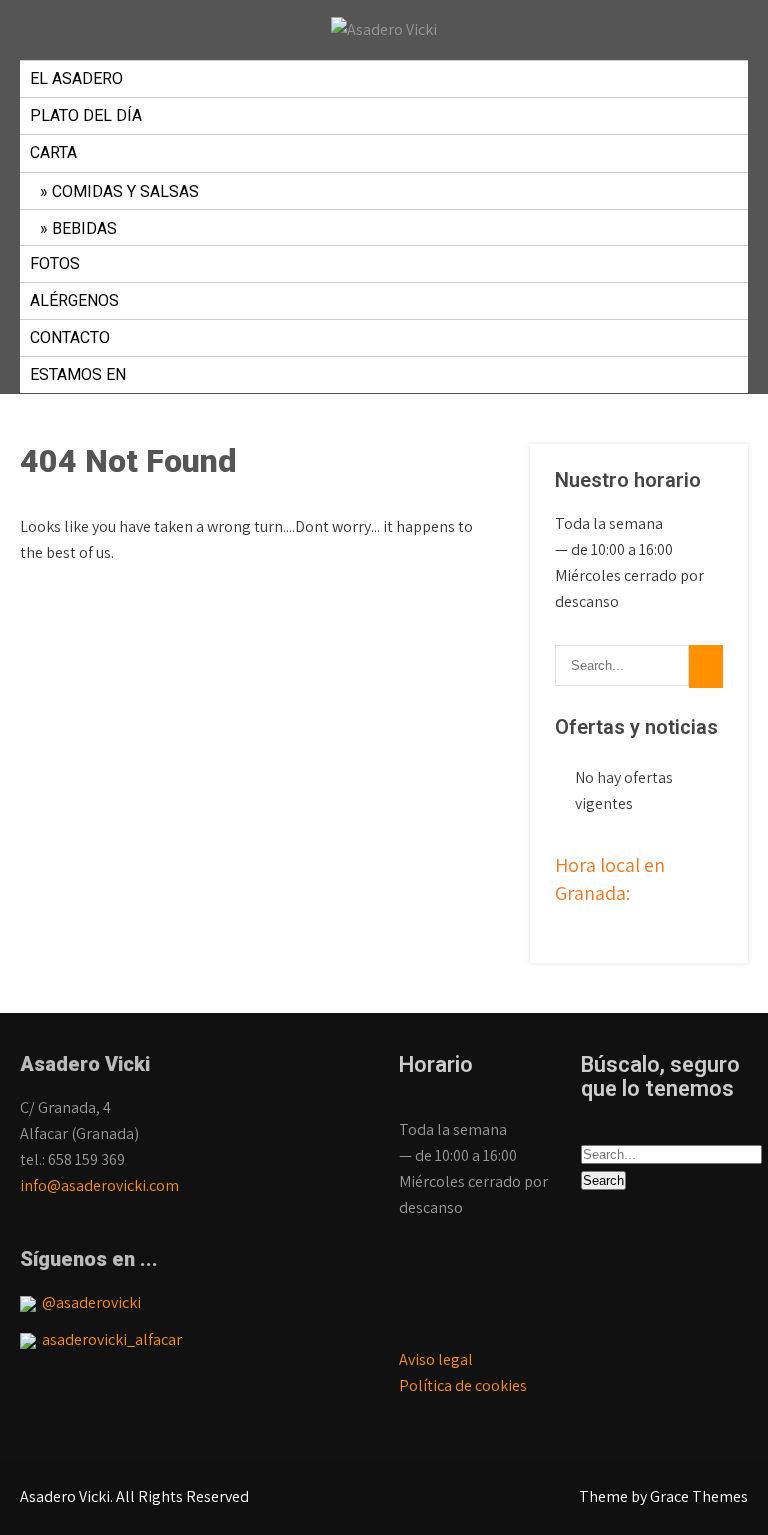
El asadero (76, 78)
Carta (53, 152)
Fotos (55, 263)
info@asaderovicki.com (99, 1185)
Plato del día (86, 115)
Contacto (70, 337)
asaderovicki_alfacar (109, 1339)
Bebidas (84, 228)
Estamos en (78, 374)
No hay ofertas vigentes (624, 790)
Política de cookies (463, 1385)
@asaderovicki (88, 1302)
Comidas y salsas (125, 191)
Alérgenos (74, 300)
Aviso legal (436, 1359)
